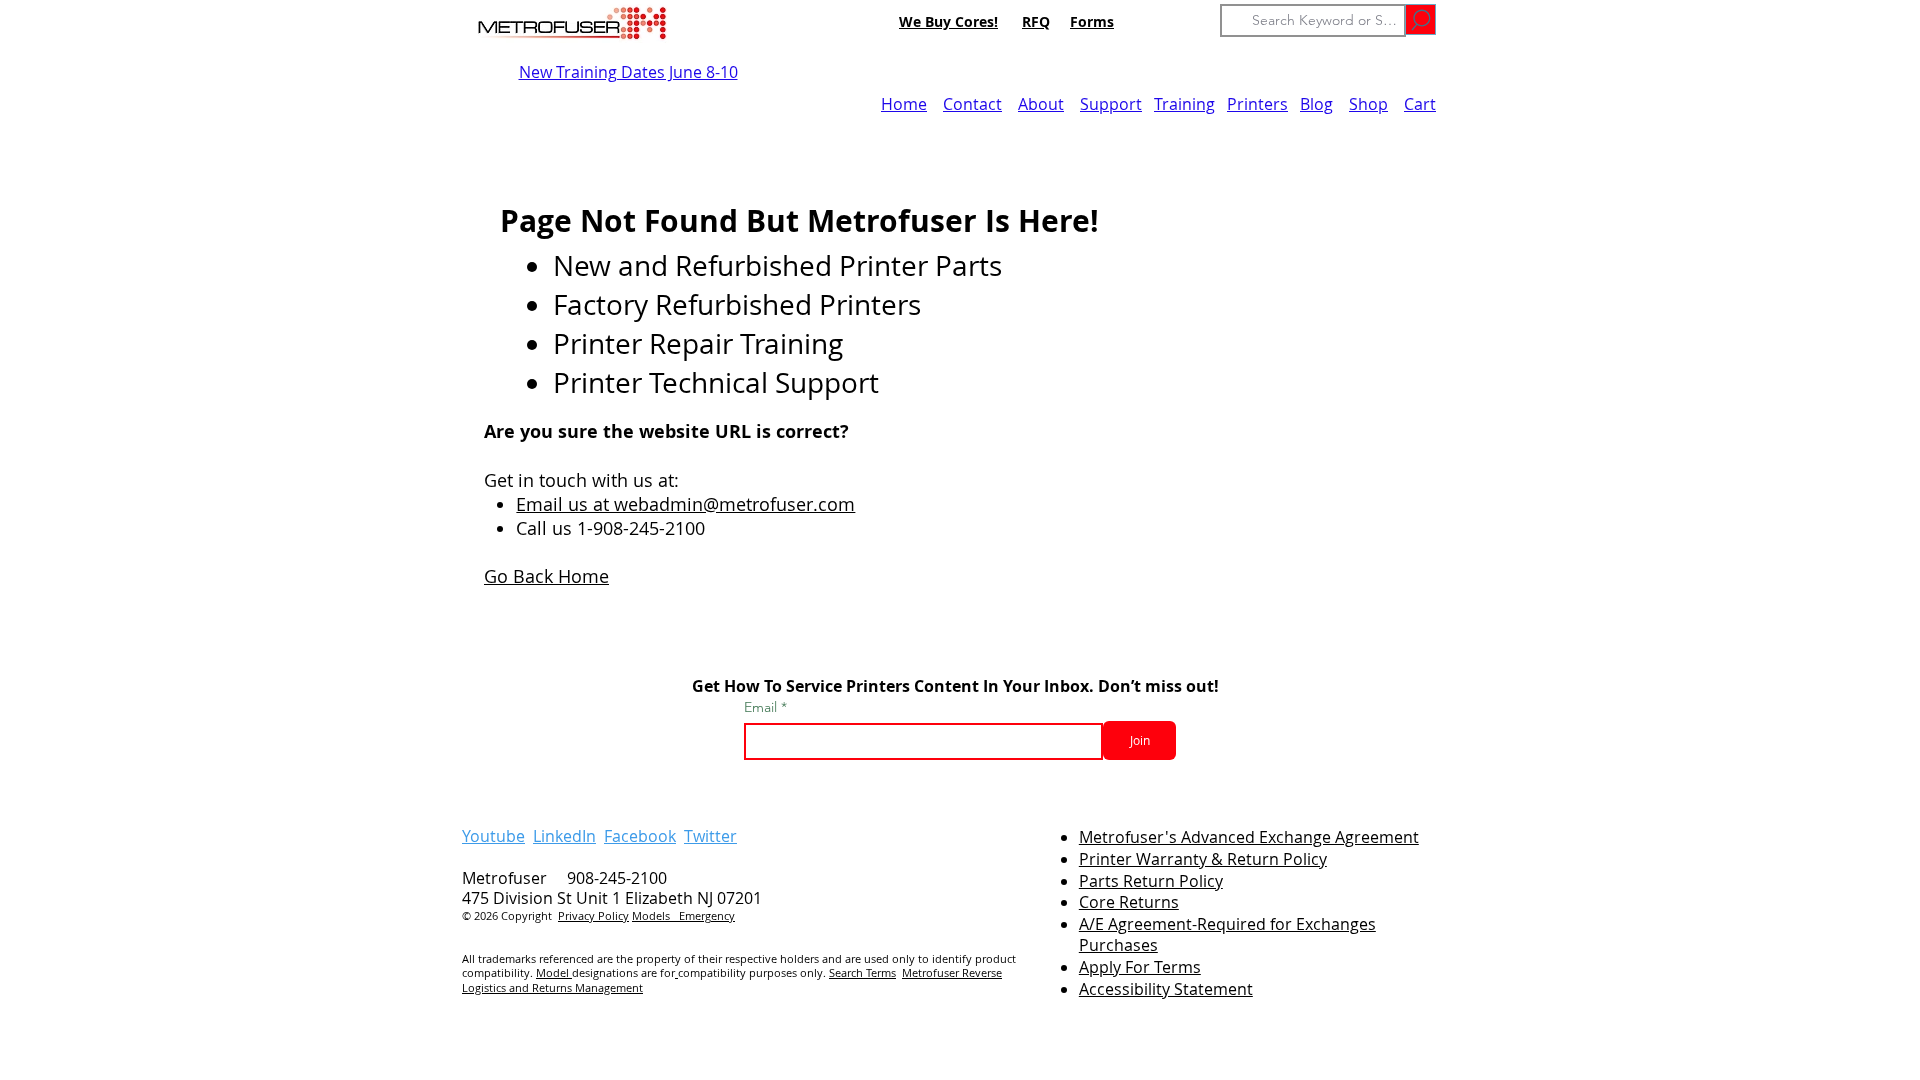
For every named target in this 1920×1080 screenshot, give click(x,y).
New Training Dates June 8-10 (628, 72)
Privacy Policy (593, 915)
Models (655, 915)
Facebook (640, 836)
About (1041, 104)
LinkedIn (564, 836)
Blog (1316, 104)
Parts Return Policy (1151, 881)
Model (554, 972)
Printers (1257, 104)
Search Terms (862, 972)
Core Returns (1129, 902)
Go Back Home (546, 576)
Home (904, 104)
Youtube (493, 836)
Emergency (707, 915)
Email (762, 707)
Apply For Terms (1140, 967)
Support (1111, 104)
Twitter (710, 836)
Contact (972, 104)
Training (1184, 104)
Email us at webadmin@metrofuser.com (685, 504)
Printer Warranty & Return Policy (1203, 859)
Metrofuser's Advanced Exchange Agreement (1249, 837)
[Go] (1420, 19)
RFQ (1036, 21)
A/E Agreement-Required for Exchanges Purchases (1227, 934)
